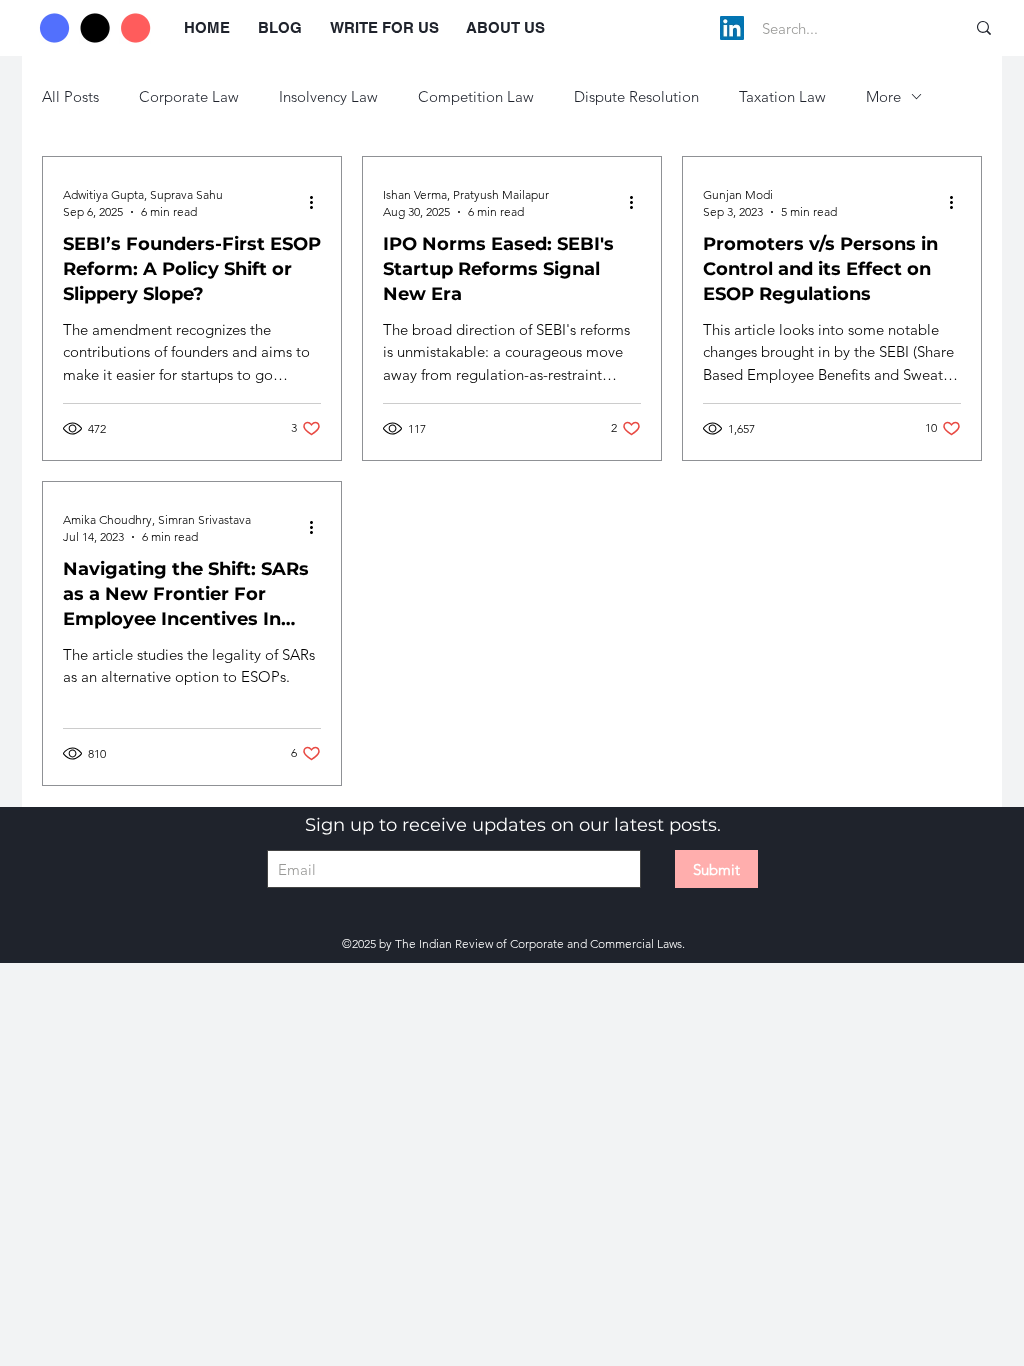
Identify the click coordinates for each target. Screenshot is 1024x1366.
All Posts (70, 96)
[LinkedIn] (732, 28)
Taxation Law (782, 96)
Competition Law (476, 96)
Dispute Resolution (636, 96)
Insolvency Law (328, 96)
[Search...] (984, 28)
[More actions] (318, 202)
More (883, 96)
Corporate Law (189, 96)
